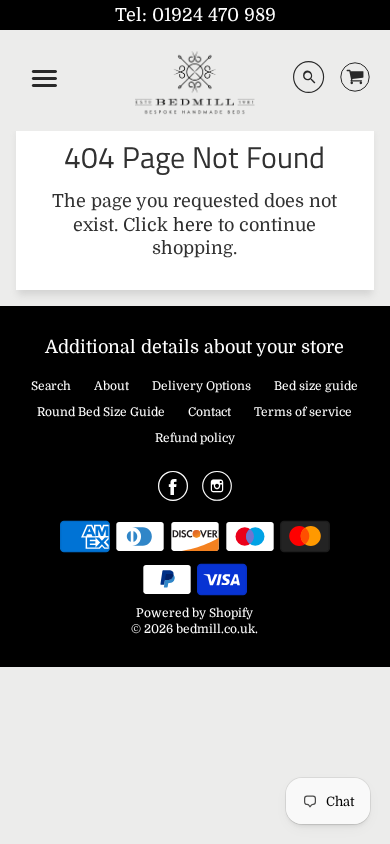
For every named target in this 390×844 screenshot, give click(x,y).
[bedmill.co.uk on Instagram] (217, 493)
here (193, 225)
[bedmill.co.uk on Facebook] (173, 493)
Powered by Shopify (194, 613)
